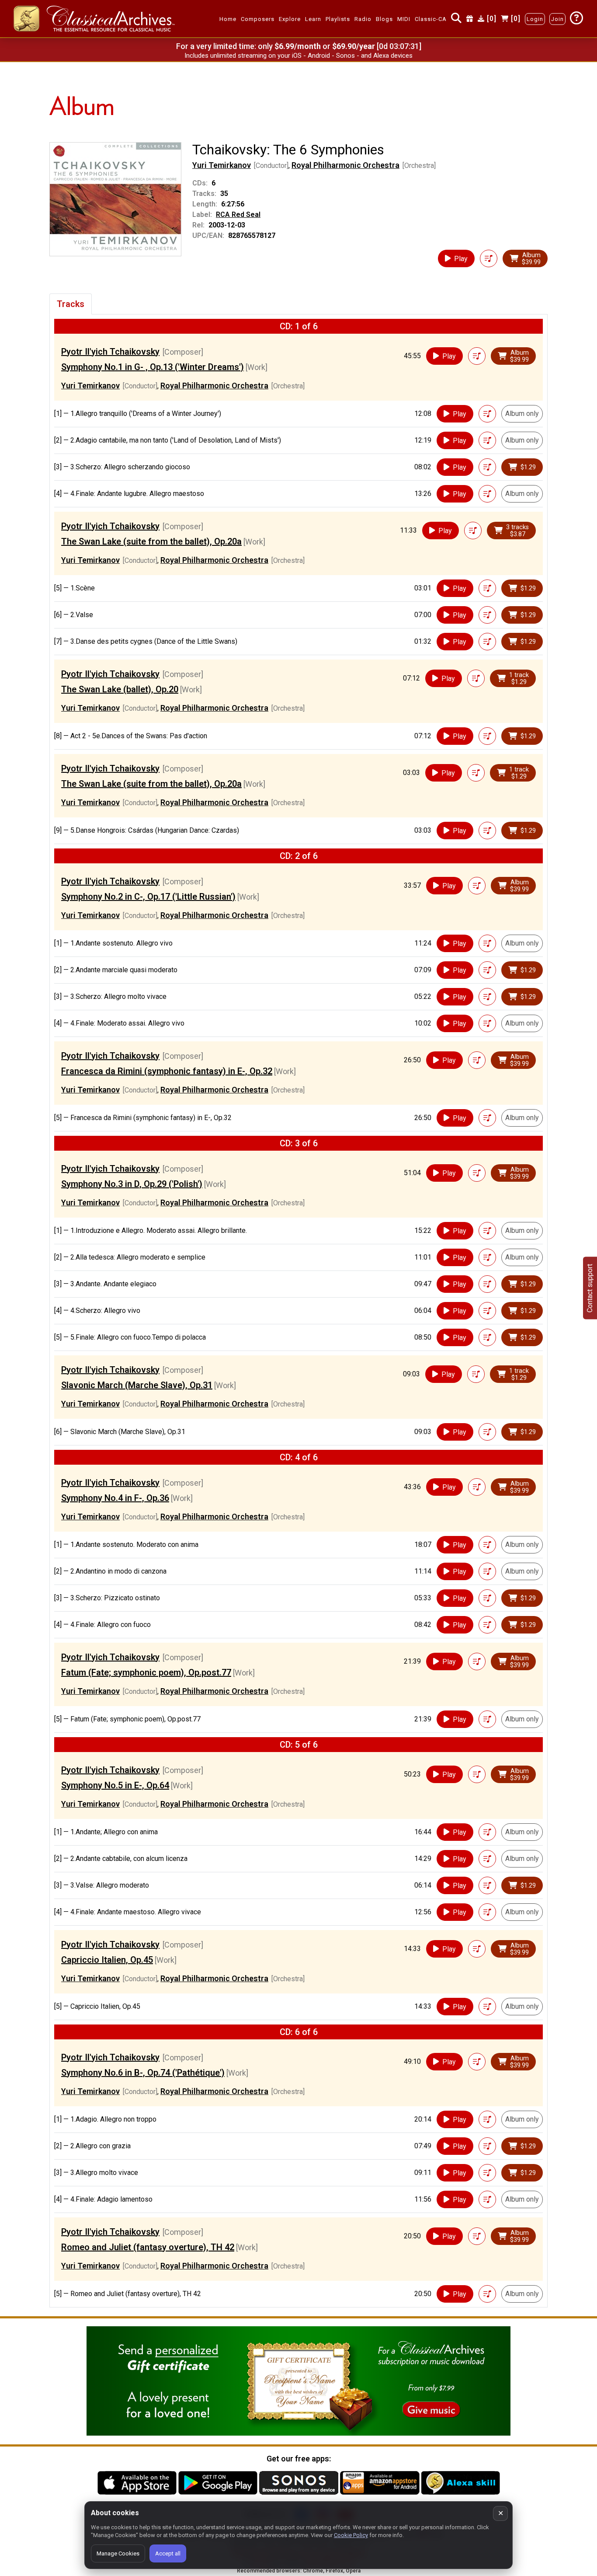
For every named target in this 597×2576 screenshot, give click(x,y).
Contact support (590, 1288)
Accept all (168, 2553)
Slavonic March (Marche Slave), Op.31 (137, 1385)
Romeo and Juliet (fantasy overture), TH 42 (148, 2247)
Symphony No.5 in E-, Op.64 (115, 1785)
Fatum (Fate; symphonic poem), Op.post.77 (146, 1672)
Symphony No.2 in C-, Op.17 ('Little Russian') (148, 897)
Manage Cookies (118, 2553)
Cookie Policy (351, 2535)
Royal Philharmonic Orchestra (345, 165)
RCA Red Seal (238, 215)
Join (557, 19)
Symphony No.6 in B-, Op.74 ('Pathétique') (143, 2073)
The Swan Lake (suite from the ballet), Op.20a (151, 541)
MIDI (404, 19)
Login (535, 19)
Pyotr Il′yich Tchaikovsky (110, 352)
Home (228, 19)
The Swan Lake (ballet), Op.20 (120, 689)
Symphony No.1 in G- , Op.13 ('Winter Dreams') (153, 367)
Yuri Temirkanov (222, 165)
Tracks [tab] (71, 304)
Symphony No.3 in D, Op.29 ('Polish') (132, 1184)
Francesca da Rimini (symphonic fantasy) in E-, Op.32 (167, 1071)
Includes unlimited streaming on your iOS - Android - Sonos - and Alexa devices (298, 56)
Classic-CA (431, 19)
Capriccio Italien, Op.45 (107, 1960)
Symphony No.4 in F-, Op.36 (115, 1498)
